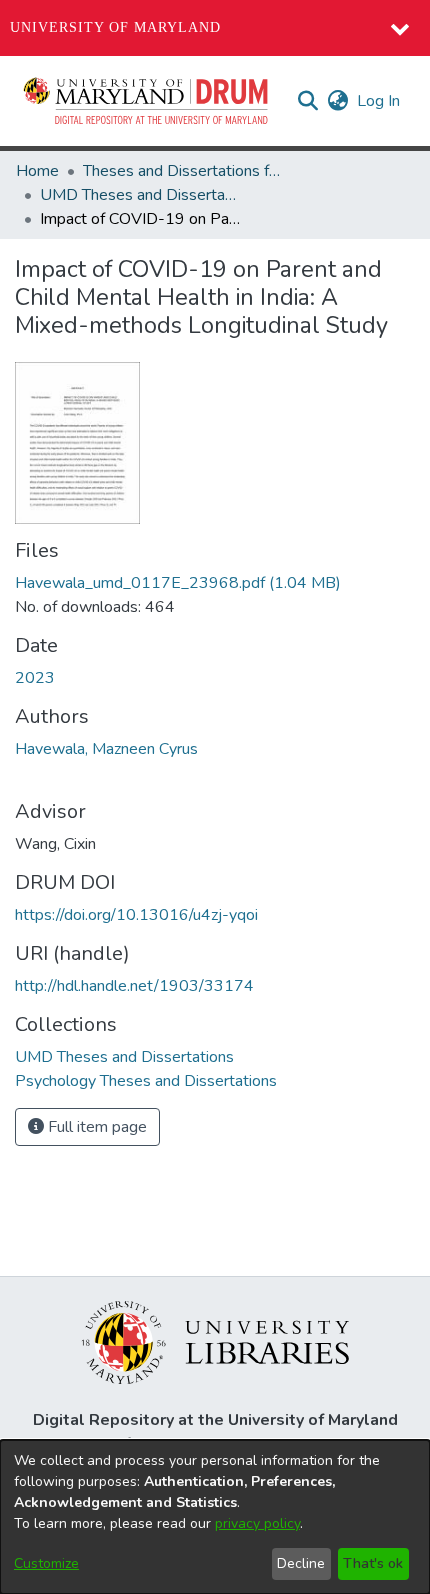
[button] (147, 101)
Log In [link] (379, 101)
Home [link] (37, 171)
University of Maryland (115, 27)
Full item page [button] (95, 1127)
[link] (178, 583)
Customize (46, 1563)
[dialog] (215, 1517)
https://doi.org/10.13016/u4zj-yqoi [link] (136, 915)
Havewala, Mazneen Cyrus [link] (106, 749)
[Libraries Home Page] (215, 1341)
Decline (301, 1563)
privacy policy (257, 1523)
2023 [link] (35, 678)
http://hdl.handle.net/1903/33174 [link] (134, 986)
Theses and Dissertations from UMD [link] (183, 171)
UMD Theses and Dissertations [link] (140, 195)
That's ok (373, 1563)
